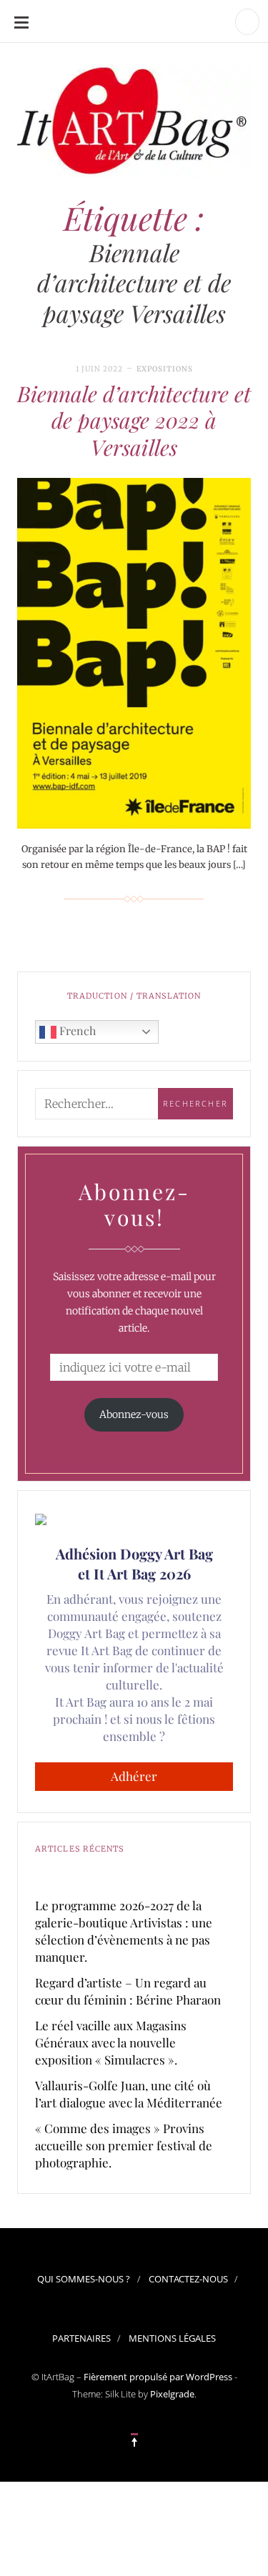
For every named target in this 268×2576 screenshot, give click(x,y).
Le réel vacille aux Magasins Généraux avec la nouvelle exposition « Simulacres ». (111, 2042)
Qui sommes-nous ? (84, 2279)
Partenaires (81, 2338)
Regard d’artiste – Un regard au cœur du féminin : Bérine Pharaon (128, 1991)
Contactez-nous (188, 2279)
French (76, 1030)
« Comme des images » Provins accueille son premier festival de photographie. (124, 2145)
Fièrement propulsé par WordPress (158, 2377)
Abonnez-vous (134, 1414)
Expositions (165, 369)
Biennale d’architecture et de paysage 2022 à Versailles (134, 420)
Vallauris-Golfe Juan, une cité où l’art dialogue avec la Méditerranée (129, 2094)
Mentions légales (172, 2338)
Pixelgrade (172, 2394)
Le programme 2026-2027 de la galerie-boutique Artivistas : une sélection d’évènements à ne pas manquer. (124, 1931)
